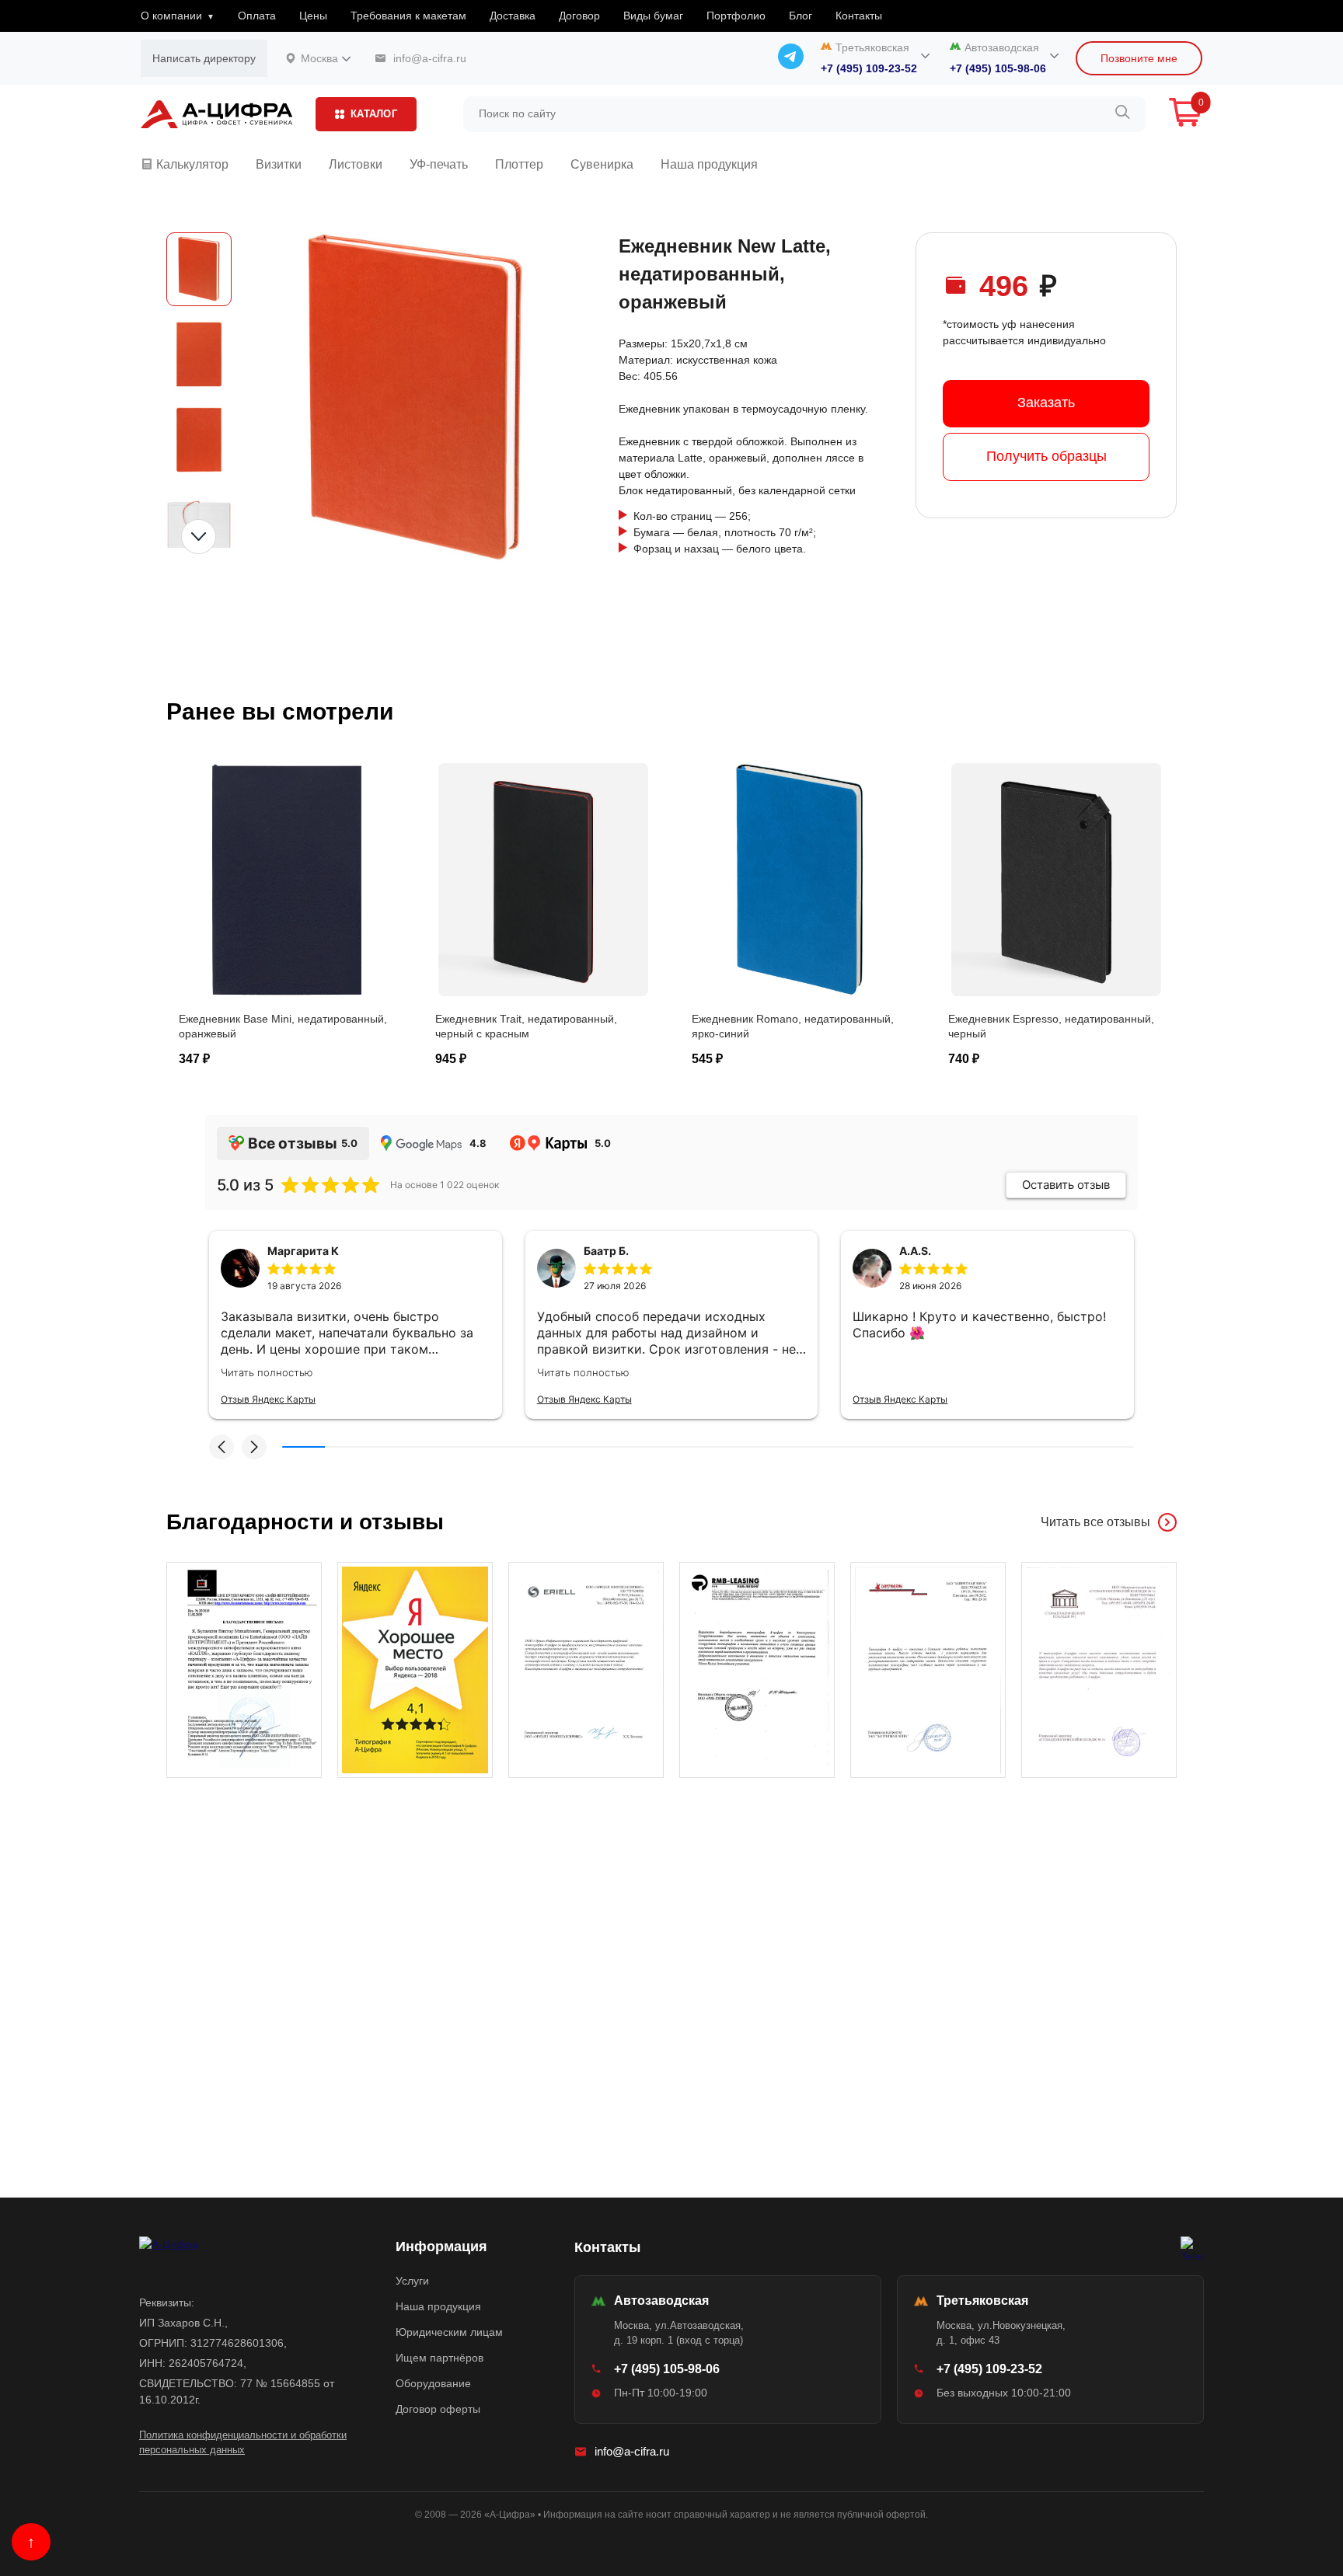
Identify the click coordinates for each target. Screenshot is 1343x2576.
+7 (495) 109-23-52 (869, 68)
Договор (579, 16)
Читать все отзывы (1095, 1522)
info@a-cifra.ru (632, 2451)
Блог (801, 16)
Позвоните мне (1139, 58)
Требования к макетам (408, 16)
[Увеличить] (244, 1670)
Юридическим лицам (449, 2332)
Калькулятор (191, 164)
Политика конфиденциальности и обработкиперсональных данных (243, 2443)
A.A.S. (915, 1251)
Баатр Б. (606, 1251)
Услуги (412, 2281)
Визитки (279, 164)
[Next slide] (199, 537)
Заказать (1046, 403)
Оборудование (433, 2383)
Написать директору (204, 58)
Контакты (859, 16)
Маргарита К (303, 1251)
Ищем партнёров (440, 2358)
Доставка (513, 16)
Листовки (356, 164)
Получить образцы (1046, 456)
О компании (171, 16)
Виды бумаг (653, 16)
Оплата (257, 16)
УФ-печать (439, 164)
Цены (313, 16)
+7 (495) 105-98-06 (998, 68)
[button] (222, 1447)
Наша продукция (709, 164)
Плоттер (519, 164)
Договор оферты (438, 2409)
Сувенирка (602, 164)
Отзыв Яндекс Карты (268, 1399)
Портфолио (736, 16)
